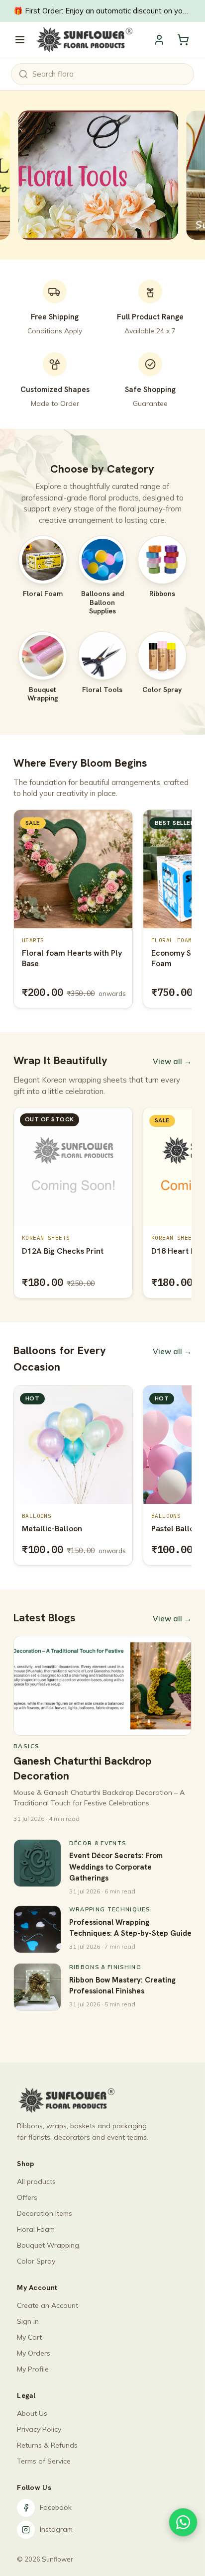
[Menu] (20, 40)
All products (36, 2181)
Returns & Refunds (47, 2445)
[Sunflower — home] (84, 40)
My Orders (34, 2353)
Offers (27, 2197)
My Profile (33, 2369)
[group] (102, 911)
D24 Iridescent (178, 1251)
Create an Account (48, 2305)
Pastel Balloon (106, 1529)
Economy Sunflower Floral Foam (70, 958)
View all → (172, 1061)
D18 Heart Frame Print (63, 1251)
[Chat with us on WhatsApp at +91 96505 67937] (183, 2522)
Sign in (28, 2321)
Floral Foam (36, 2229)
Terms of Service (44, 2461)
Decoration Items (45, 2213)
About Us (32, 2413)
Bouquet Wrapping (48, 2245)
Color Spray (36, 2261)
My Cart (29, 2337)
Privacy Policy (39, 2429)
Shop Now (62, 175)
